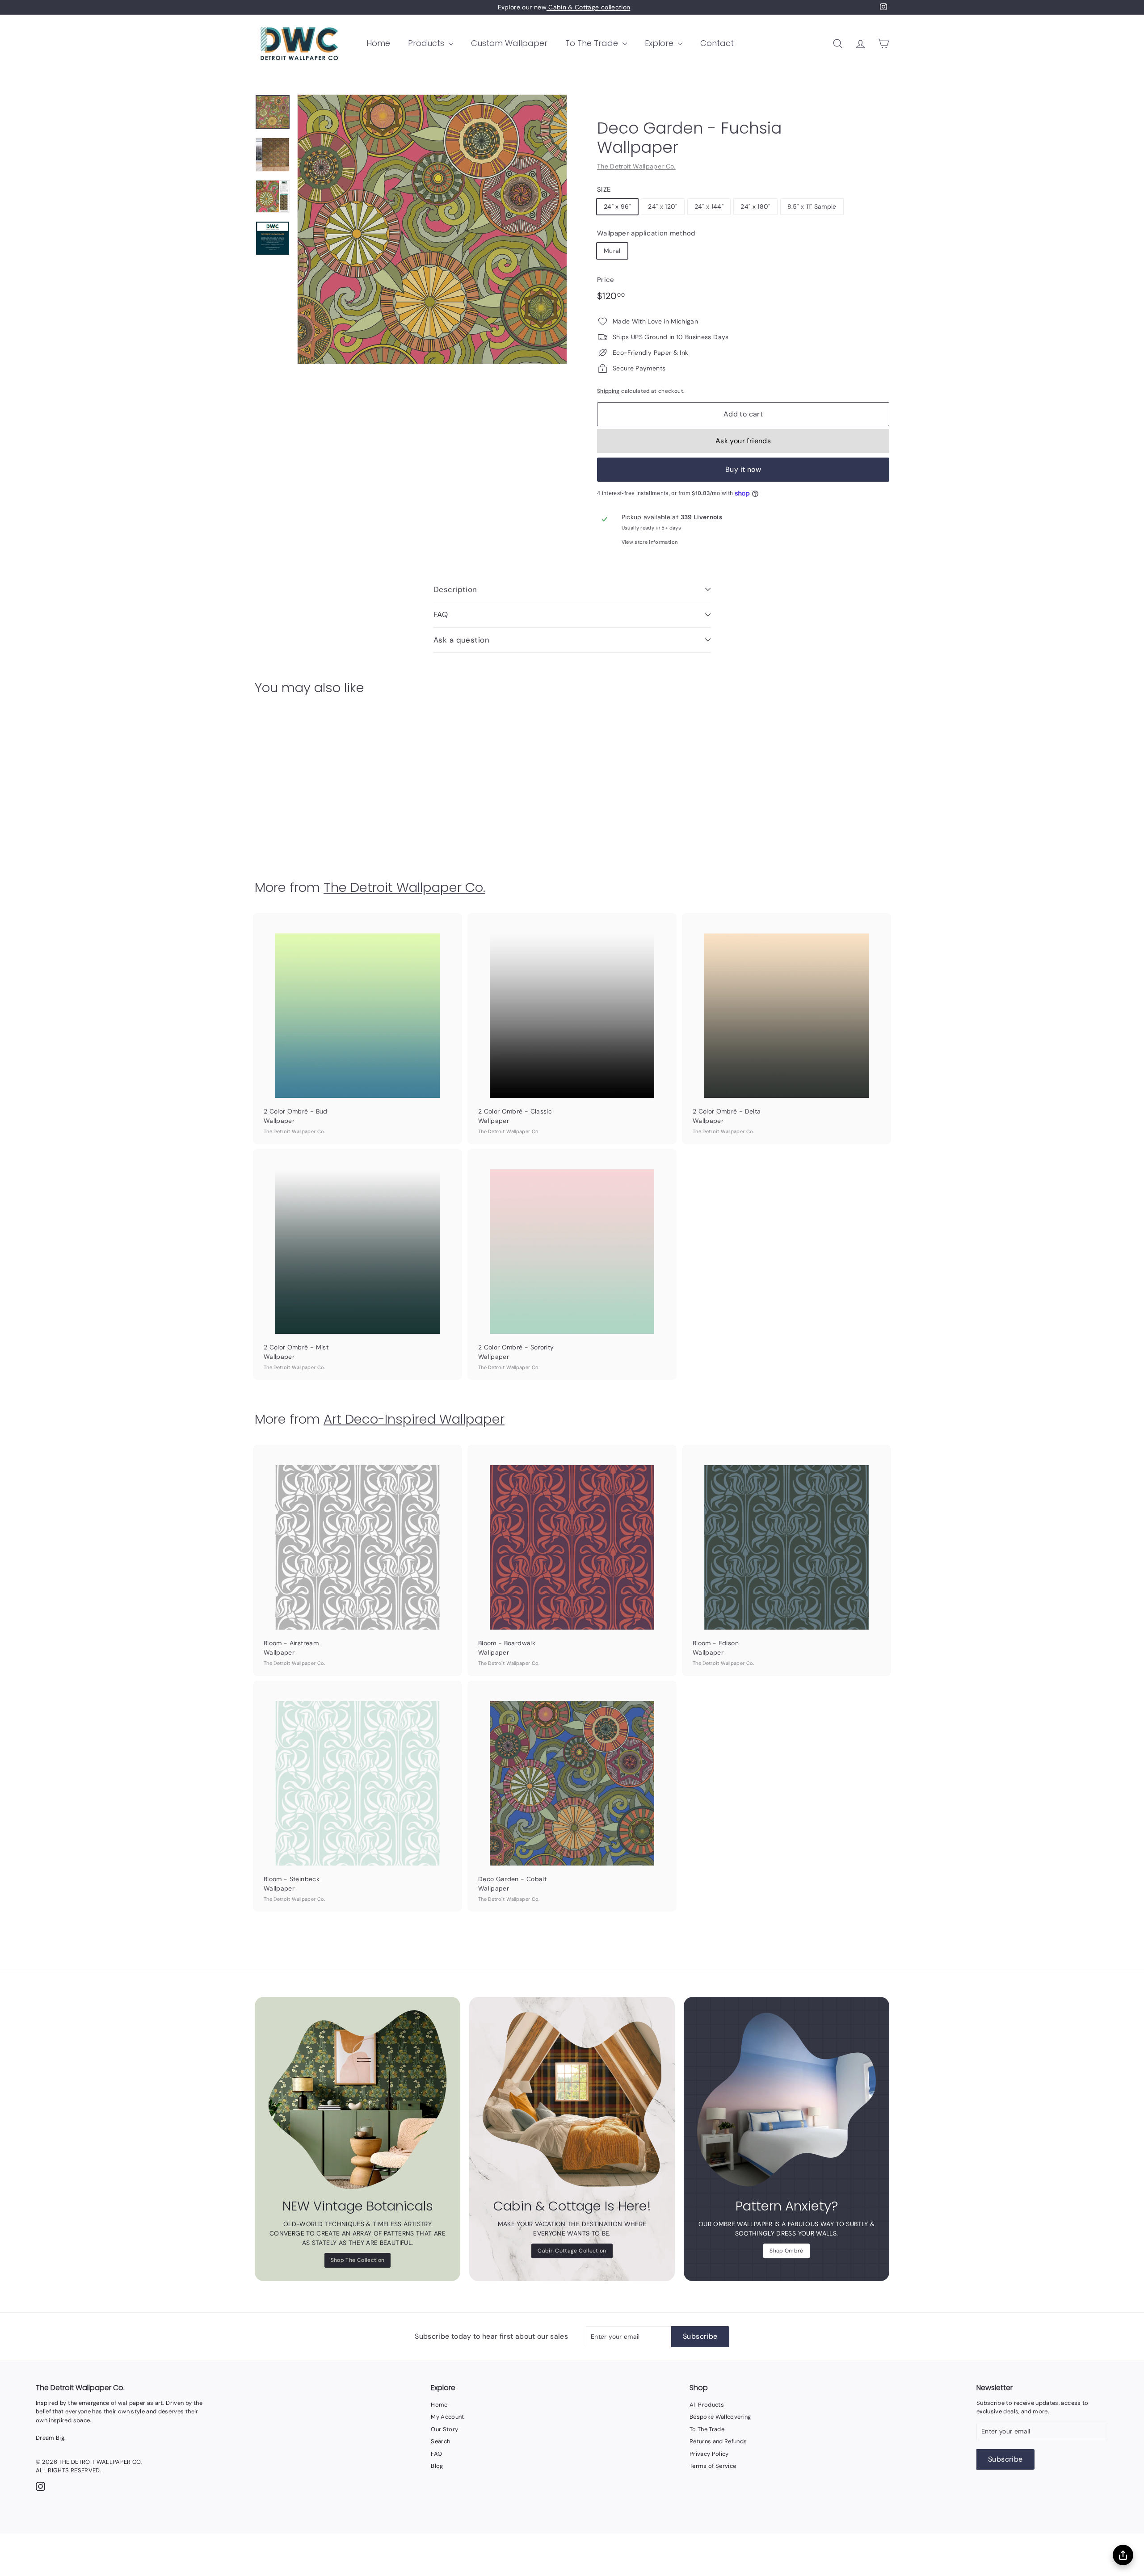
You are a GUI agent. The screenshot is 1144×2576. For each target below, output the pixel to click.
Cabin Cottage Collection (572, 2251)
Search (440, 2441)
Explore (660, 43)
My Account (448, 2417)
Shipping (608, 391)
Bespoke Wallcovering (720, 2417)
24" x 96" (617, 206)
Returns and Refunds (718, 2441)
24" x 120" (663, 206)
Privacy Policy (709, 2454)
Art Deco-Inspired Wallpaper (414, 1419)
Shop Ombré (786, 2251)
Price (606, 280)
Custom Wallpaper (509, 43)
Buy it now (743, 469)
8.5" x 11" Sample (812, 206)
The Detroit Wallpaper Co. (636, 166)
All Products (707, 2405)
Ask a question (461, 640)
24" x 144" (709, 206)
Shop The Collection (358, 2260)
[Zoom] (432, 229)
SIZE (604, 189)
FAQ (441, 614)
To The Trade (593, 43)
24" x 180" (755, 206)
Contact (717, 43)
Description (455, 589)
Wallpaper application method (646, 233)
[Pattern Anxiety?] (786, 2100)
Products (427, 43)
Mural (612, 251)
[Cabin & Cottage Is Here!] (572, 2100)
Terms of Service (713, 2466)
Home (378, 43)
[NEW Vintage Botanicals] (357, 2100)
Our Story (444, 2429)
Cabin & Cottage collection (588, 7)
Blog (437, 2466)
